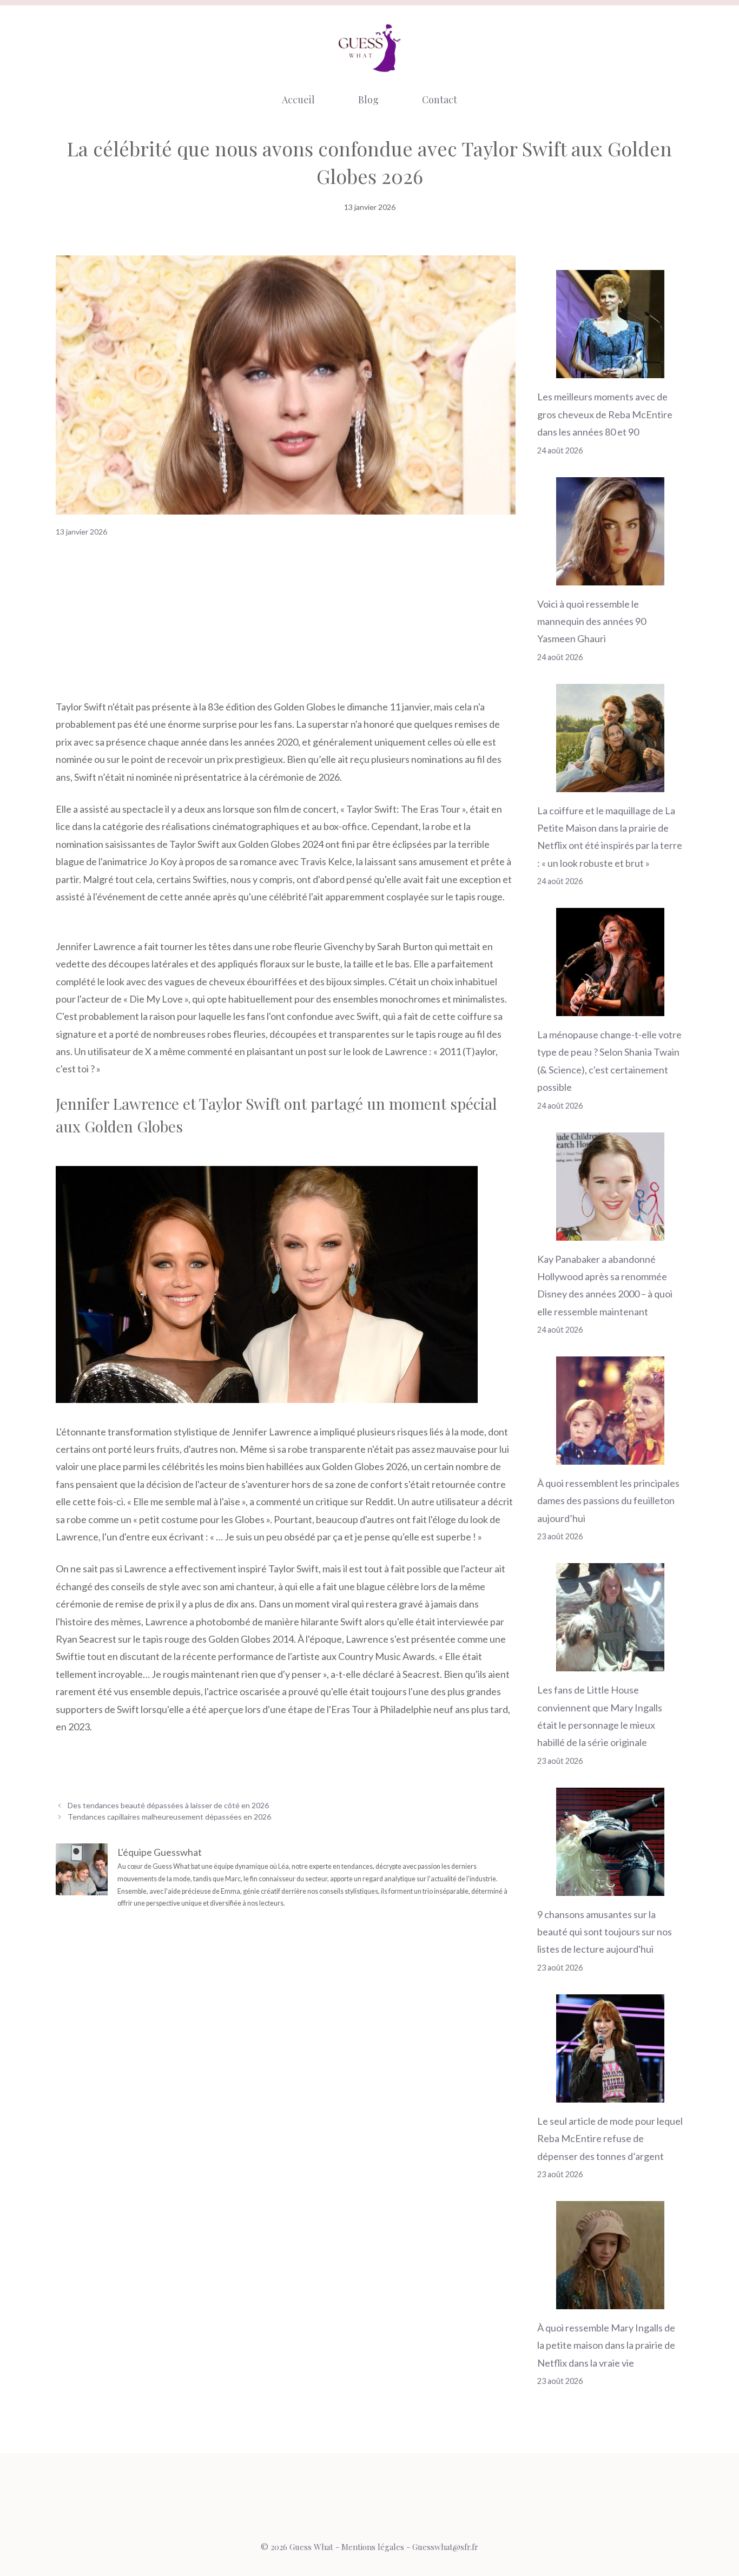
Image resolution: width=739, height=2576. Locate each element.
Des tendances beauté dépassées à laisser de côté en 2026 (168, 1805)
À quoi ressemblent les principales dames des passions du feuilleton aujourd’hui (608, 1501)
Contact (440, 100)
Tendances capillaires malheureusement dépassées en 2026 (169, 1817)
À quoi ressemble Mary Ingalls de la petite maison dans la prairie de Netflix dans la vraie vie (606, 2345)
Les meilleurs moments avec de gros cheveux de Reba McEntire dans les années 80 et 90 (605, 414)
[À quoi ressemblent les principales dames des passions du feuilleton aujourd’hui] (610, 1456)
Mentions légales (373, 2547)
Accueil (298, 100)
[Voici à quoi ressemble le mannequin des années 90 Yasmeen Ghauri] (610, 576)
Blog (368, 100)
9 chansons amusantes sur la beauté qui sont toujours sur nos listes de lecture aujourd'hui (605, 1932)
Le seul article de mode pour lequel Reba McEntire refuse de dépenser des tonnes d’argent (610, 2139)
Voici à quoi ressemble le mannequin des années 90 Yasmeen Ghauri (592, 621)
